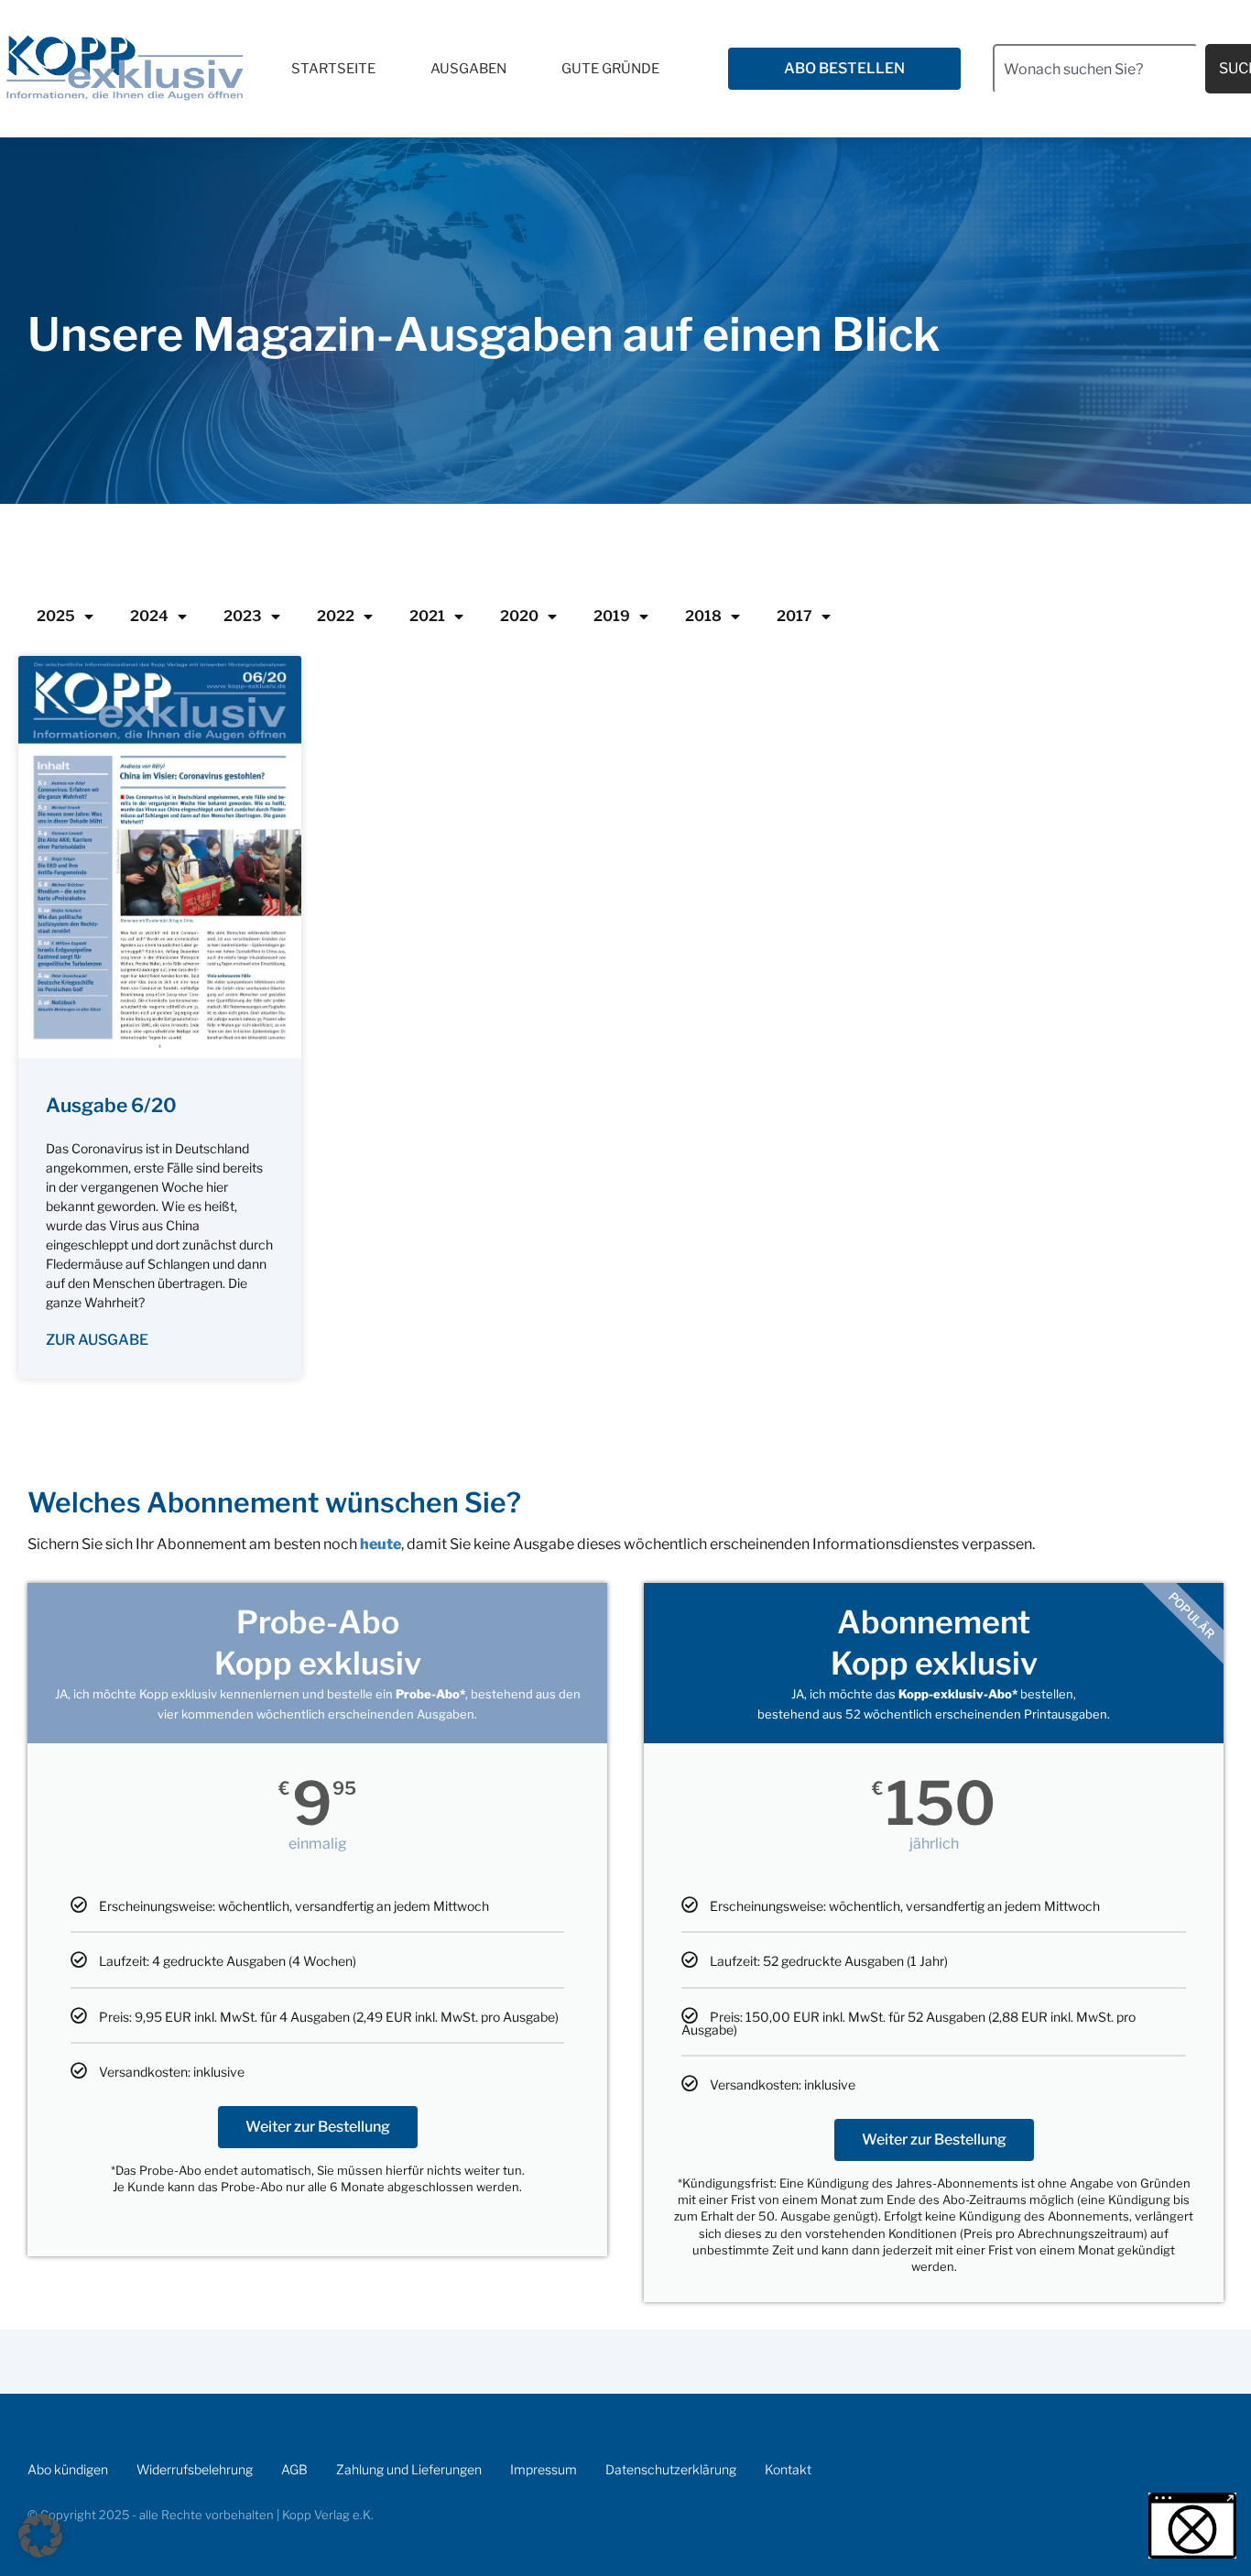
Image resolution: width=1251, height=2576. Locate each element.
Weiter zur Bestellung (318, 2127)
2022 (336, 616)
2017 (794, 616)
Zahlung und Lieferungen (409, 2469)
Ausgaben (468, 69)
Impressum (544, 2469)
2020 (519, 616)
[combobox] (1095, 69)
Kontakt (788, 2469)
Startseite (333, 69)
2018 (703, 616)
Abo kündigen (68, 2469)
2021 (427, 616)
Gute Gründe (610, 69)
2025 (56, 616)
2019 (612, 616)
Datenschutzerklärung (671, 2469)
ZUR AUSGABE (97, 1340)
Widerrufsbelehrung (195, 2469)
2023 (243, 616)
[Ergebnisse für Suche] (1095, 104)
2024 (149, 616)
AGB (294, 2469)
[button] (40, 2536)
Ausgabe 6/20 (111, 1105)
